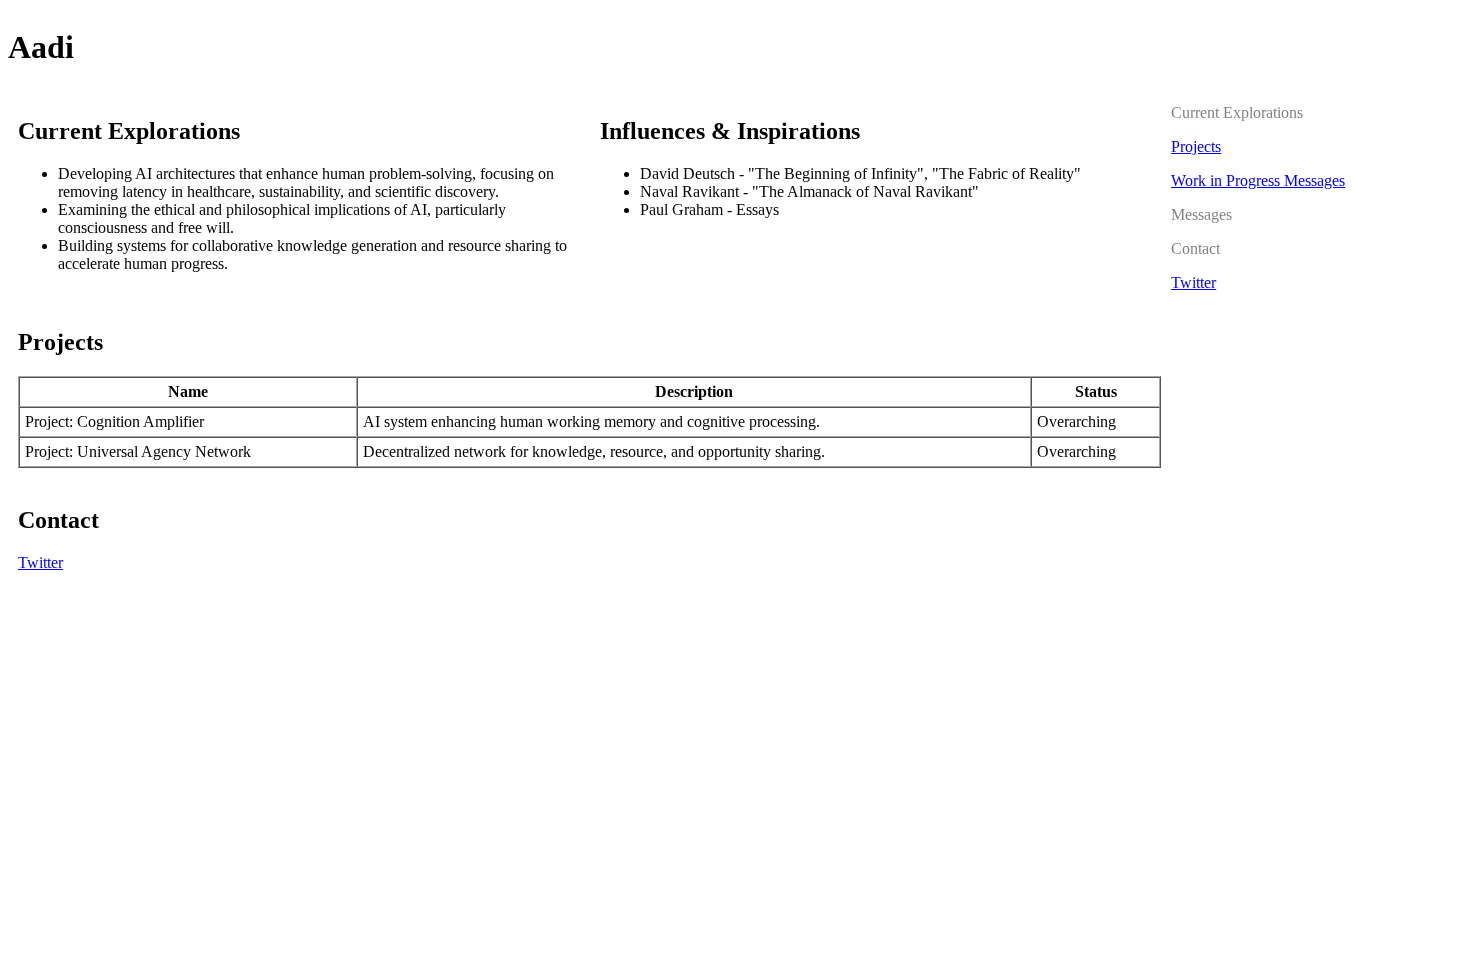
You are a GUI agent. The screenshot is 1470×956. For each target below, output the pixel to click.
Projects (1196, 146)
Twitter (40, 562)
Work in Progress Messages (1258, 180)
